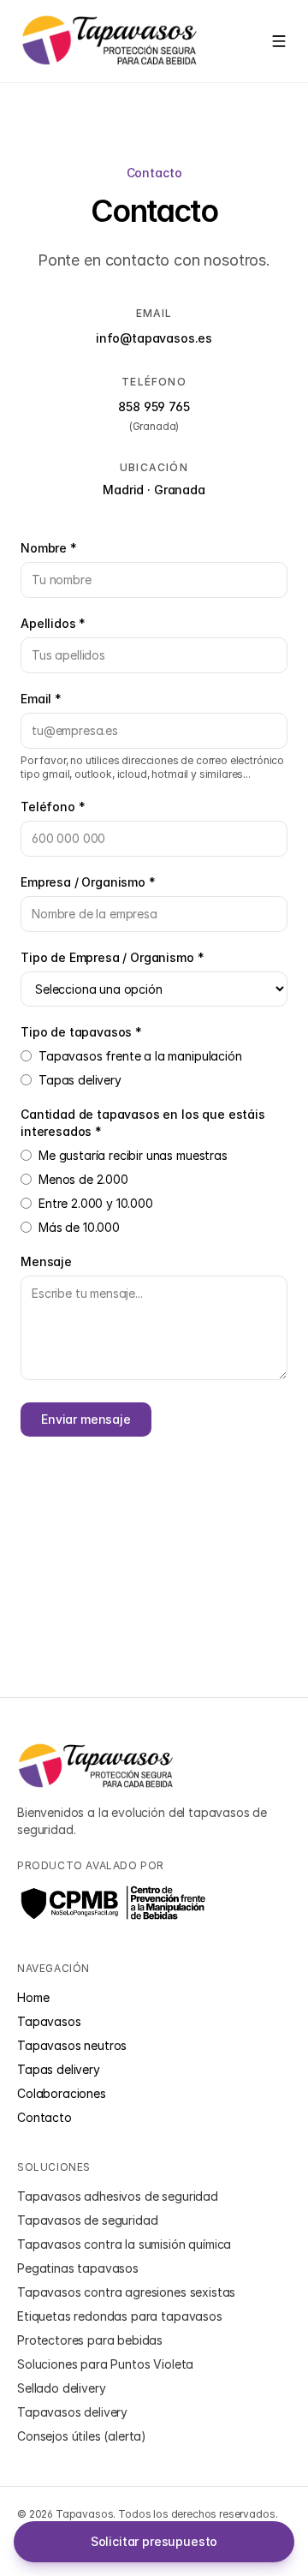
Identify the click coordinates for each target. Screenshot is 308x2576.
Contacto (44, 2117)
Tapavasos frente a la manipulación (140, 1056)
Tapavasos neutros (72, 2045)
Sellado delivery (61, 2388)
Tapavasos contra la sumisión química (124, 2244)
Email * (41, 699)
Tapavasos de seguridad (87, 2220)
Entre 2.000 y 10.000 (96, 1203)
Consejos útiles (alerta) (82, 2436)
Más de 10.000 (79, 1227)
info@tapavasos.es (154, 338)
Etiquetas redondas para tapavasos (120, 2316)
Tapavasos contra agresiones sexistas (126, 2292)
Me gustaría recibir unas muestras (133, 1155)
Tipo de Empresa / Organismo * (112, 957)
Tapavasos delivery (72, 2412)
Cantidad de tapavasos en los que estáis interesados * (143, 1123)
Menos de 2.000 (83, 1179)
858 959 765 (154, 406)
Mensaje (46, 1261)
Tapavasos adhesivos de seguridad (118, 2196)
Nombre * (49, 548)
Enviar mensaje (86, 1419)
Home (33, 1997)
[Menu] (279, 41)
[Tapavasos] (110, 41)
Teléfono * (53, 807)
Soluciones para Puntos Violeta (105, 2364)
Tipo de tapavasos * (81, 1032)
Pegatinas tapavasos (78, 2268)
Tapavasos (49, 2021)
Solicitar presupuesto (154, 2541)
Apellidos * (53, 623)
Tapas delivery (80, 1080)
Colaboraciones (62, 2093)
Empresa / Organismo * (88, 882)
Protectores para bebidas (90, 2340)
